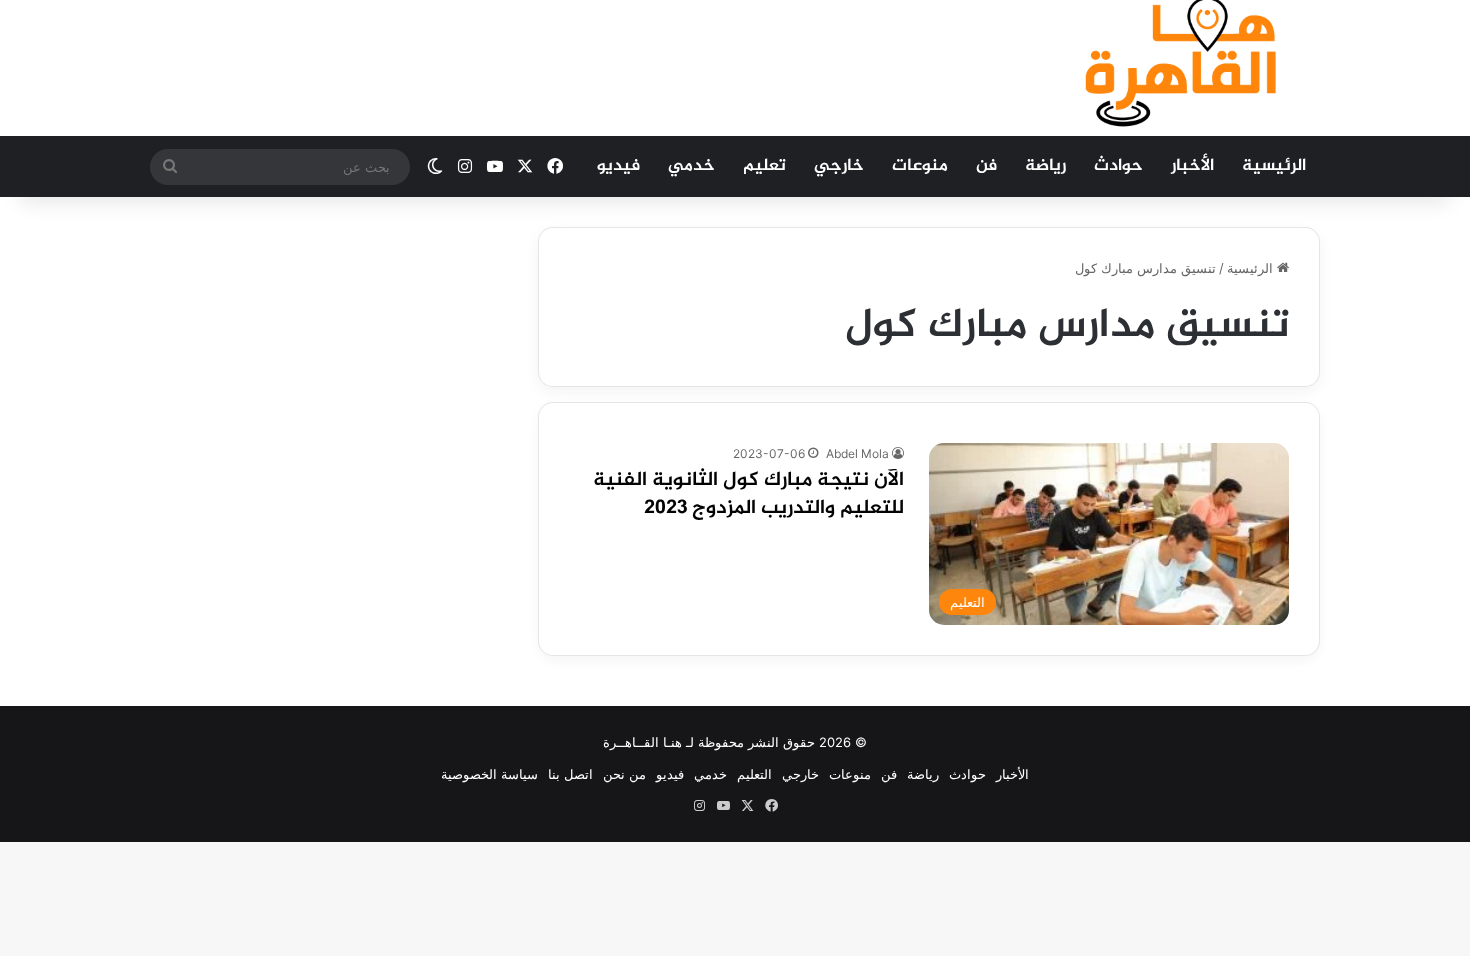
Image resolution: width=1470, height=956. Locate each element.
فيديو (618, 166)
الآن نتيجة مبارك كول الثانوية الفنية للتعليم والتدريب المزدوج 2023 (748, 494)
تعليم (764, 166)
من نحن (624, 774)
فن (986, 166)
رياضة (1045, 166)
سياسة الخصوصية (489, 774)
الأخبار (1192, 166)
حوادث (1118, 166)
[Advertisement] (535, 65)
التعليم (754, 774)
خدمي (691, 166)
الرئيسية (1274, 166)
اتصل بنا (570, 774)
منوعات (920, 166)
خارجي (839, 166)
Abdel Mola (857, 453)
